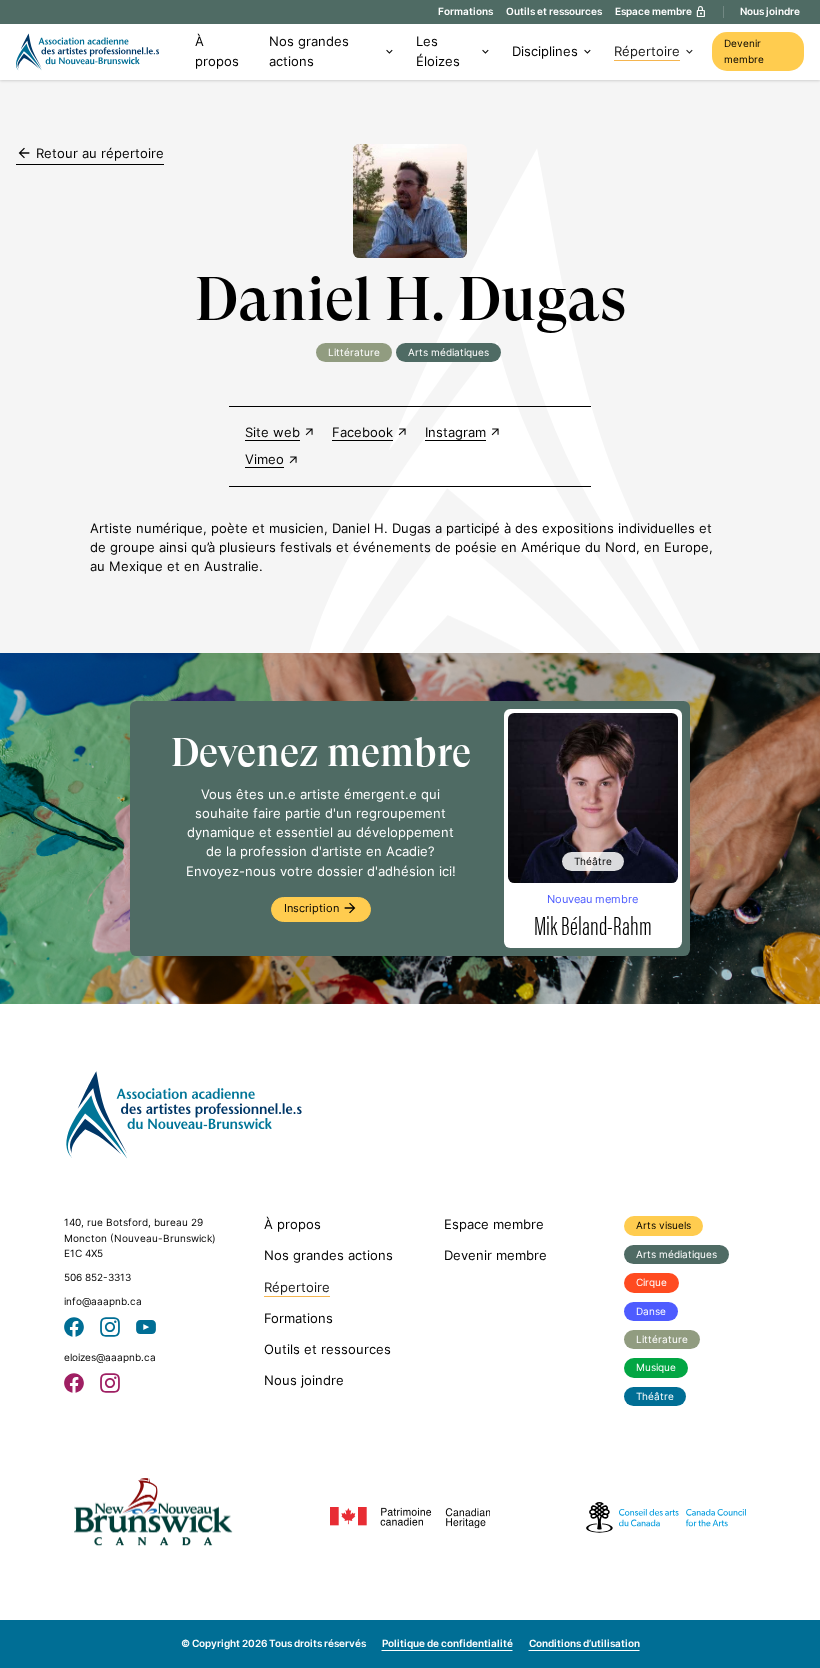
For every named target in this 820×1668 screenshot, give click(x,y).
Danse (651, 1311)
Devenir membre (744, 51)
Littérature (662, 1339)
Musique (656, 1367)
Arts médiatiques (676, 1254)
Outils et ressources (554, 11)
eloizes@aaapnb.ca (110, 1357)
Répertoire (647, 51)
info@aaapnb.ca (103, 1301)
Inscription (321, 908)
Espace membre (494, 1224)
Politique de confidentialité (447, 1643)
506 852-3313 (97, 1277)
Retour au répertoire (90, 153)
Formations (465, 11)
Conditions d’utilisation (584, 1643)
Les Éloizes (438, 51)
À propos (217, 51)
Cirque (651, 1282)
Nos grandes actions (309, 51)
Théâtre (655, 1396)
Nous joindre (770, 11)
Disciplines (545, 51)
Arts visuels (663, 1225)
